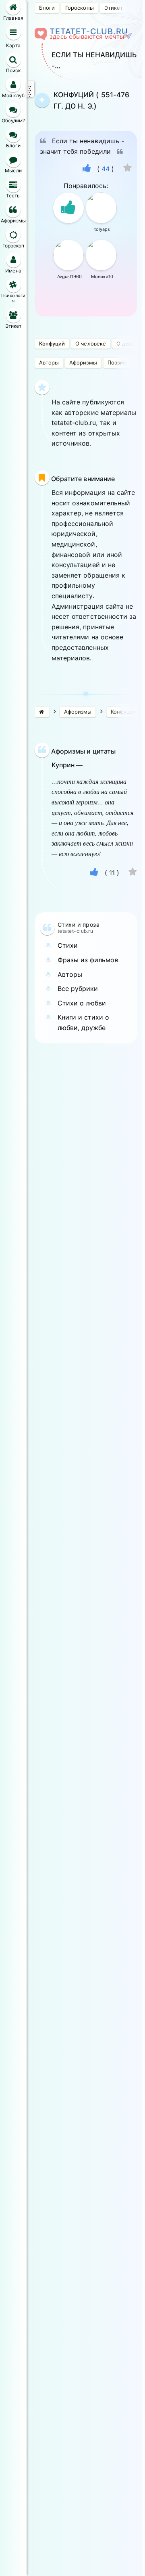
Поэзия (117, 362)
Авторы (49, 362)
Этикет (114, 8)
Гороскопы (79, 8)
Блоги (47, 8)
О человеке (90, 343)
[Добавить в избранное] (127, 169)
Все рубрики (78, 989)
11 (112, 873)
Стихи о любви (82, 1003)
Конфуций (52, 343)
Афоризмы (83, 362)
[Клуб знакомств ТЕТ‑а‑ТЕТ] (42, 712)
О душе (126, 343)
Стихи (68, 945)
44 (106, 169)
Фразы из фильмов (88, 960)
